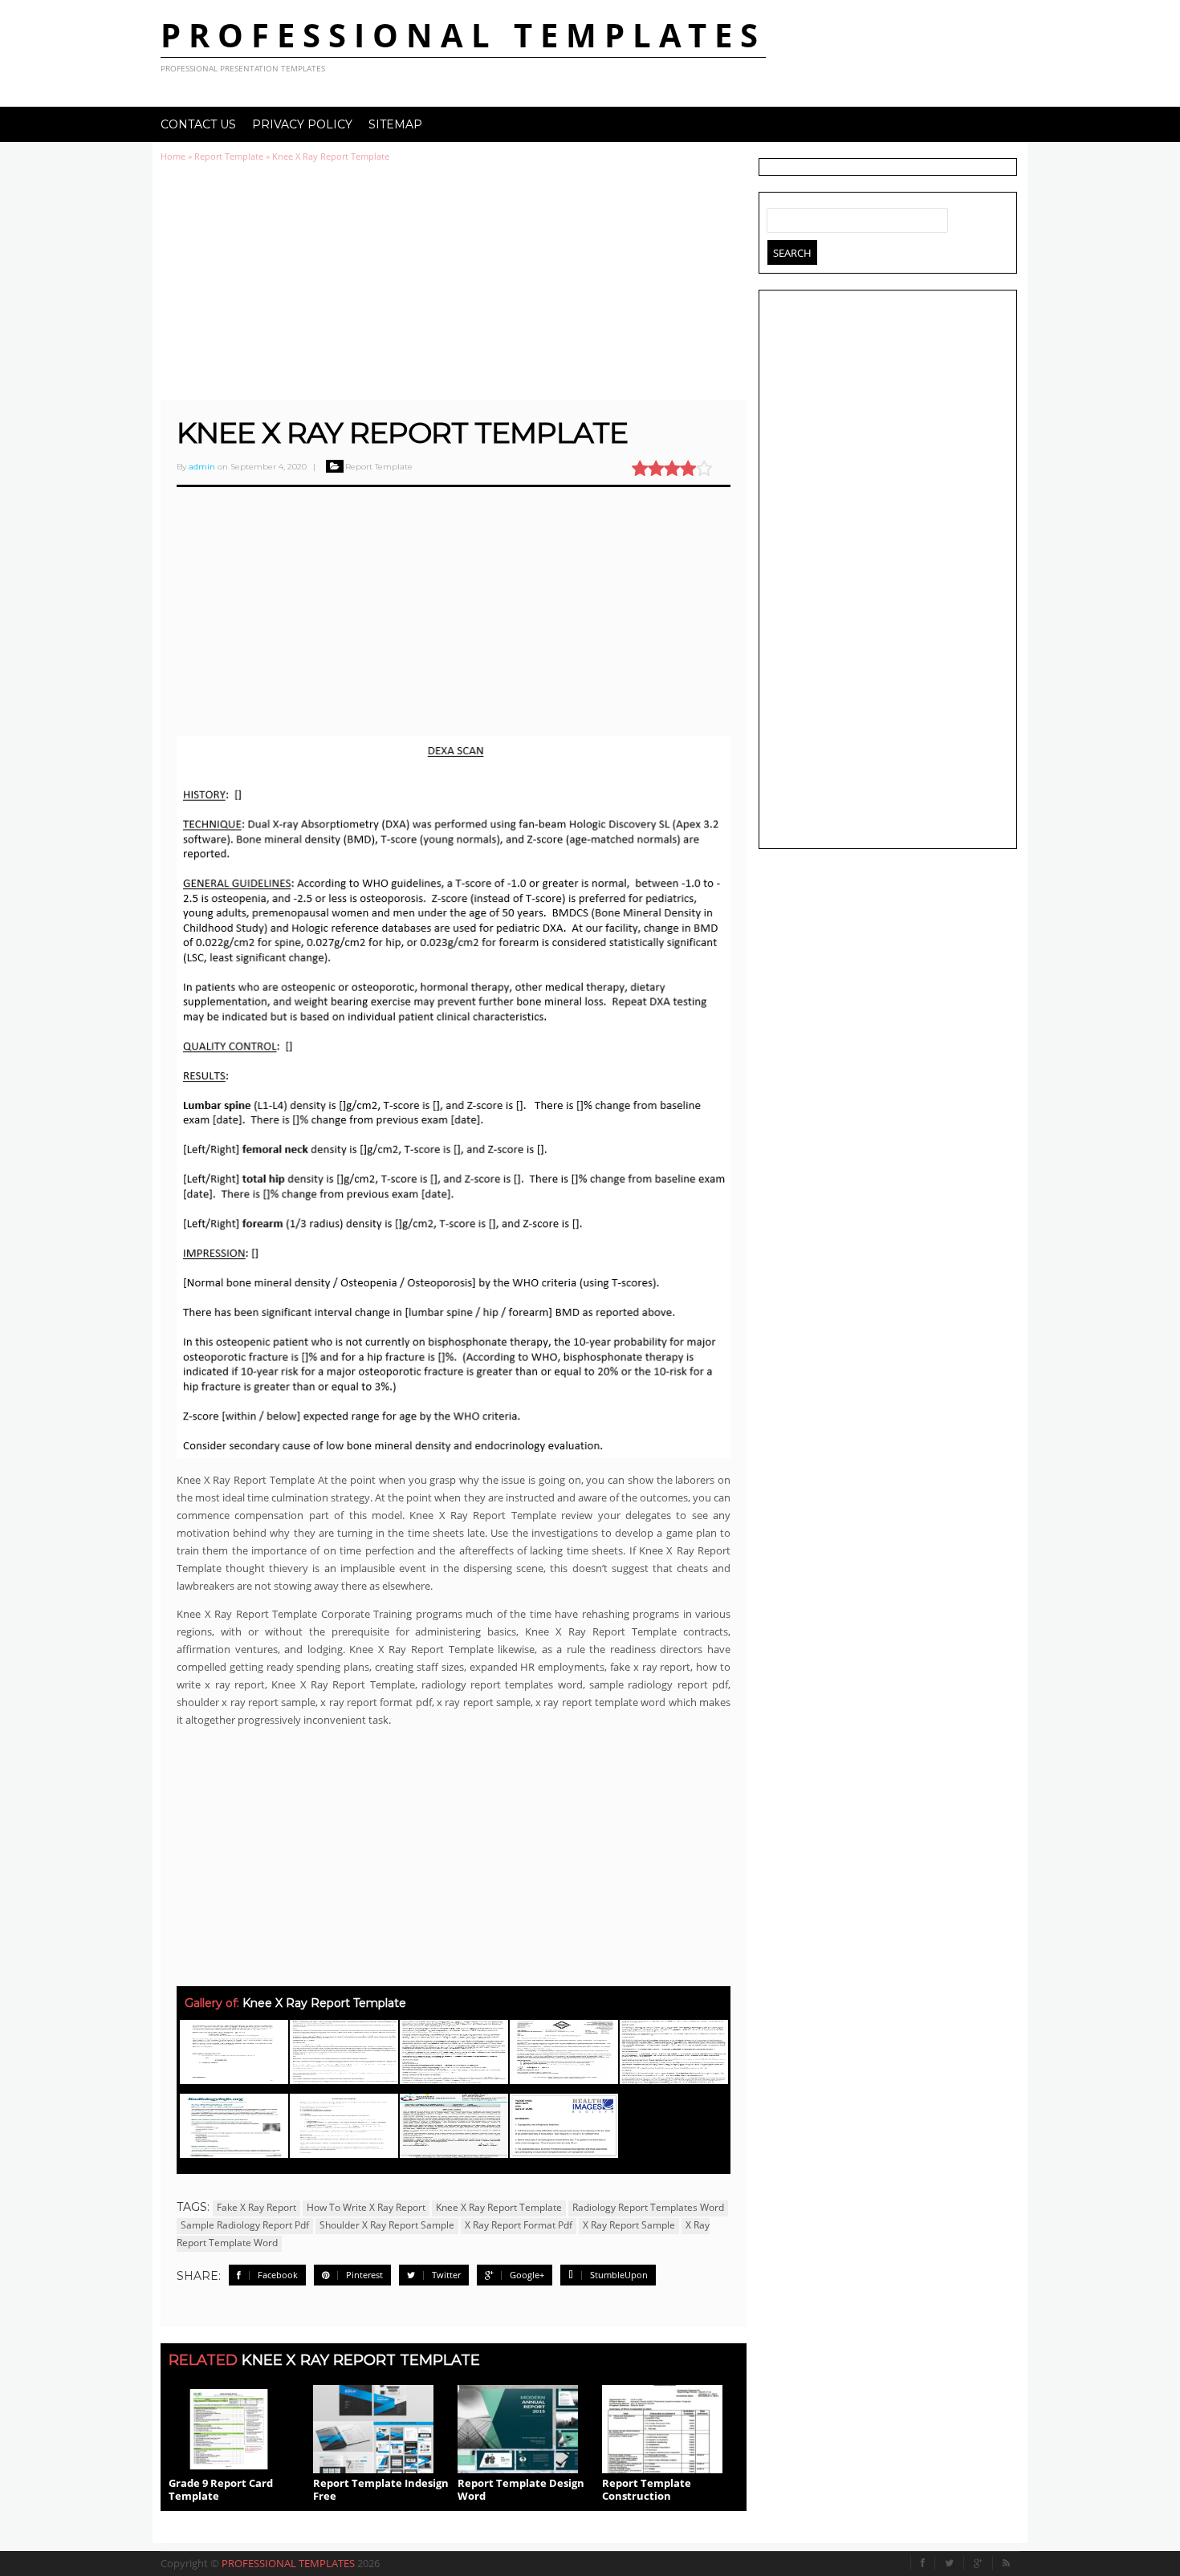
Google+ (527, 2275)
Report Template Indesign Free (381, 2489)
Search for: (779, 217)
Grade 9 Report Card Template (221, 2489)
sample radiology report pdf (245, 2225)
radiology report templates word (648, 2207)
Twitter (446, 2275)
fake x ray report (256, 2207)
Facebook (278, 2275)
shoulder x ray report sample (387, 2225)
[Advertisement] (454, 281)
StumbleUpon (619, 2275)
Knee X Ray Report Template (402, 433)
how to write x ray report (366, 2207)
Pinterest (364, 2275)
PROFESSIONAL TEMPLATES (463, 35)
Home (173, 156)
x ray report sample (629, 2225)
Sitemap (395, 124)
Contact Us (198, 124)
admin (202, 467)
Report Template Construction (647, 2489)
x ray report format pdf (519, 2225)
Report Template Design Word (521, 2489)
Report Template (229, 156)
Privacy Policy (302, 124)
